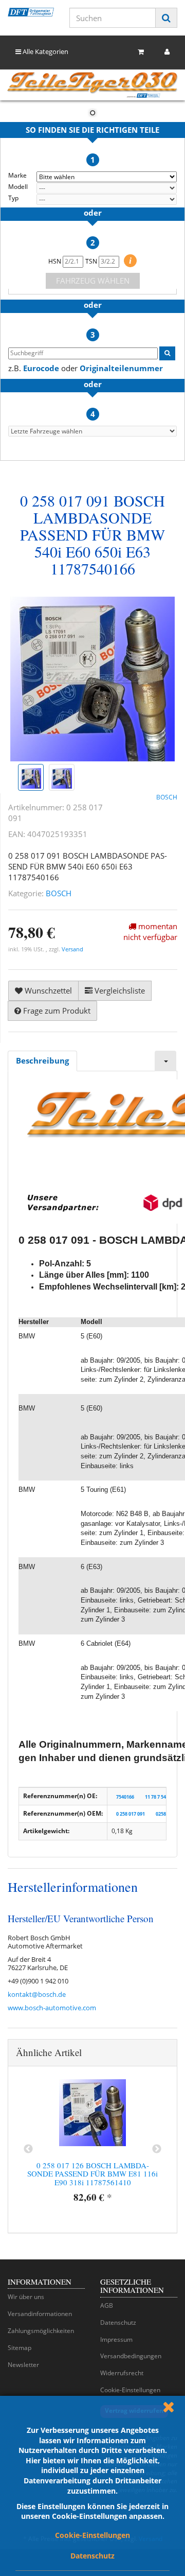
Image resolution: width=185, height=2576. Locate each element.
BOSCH (59, 893)
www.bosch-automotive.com (52, 2008)
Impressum (116, 2339)
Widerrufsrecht (122, 2373)
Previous (28, 2149)
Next (157, 2149)
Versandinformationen (40, 2314)
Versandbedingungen (131, 2356)
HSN (55, 261)
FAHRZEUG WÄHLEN (93, 281)
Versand (72, 949)
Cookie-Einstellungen (92, 2535)
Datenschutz (92, 2556)
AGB (107, 2305)
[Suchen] (166, 18)
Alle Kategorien (45, 51)
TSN (92, 261)
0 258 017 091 (131, 1814)
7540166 (125, 1796)
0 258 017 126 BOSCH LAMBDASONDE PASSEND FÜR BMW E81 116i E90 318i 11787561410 (92, 2174)
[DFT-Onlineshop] (31, 12)
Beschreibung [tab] (42, 1060)
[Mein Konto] (167, 52)
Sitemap (20, 2348)
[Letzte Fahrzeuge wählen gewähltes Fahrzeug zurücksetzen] (92, 431)
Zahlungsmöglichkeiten (41, 2331)
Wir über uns (26, 2297)
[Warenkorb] (141, 52)
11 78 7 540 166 (161, 1796)
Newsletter (23, 2365)
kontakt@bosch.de (37, 1994)
